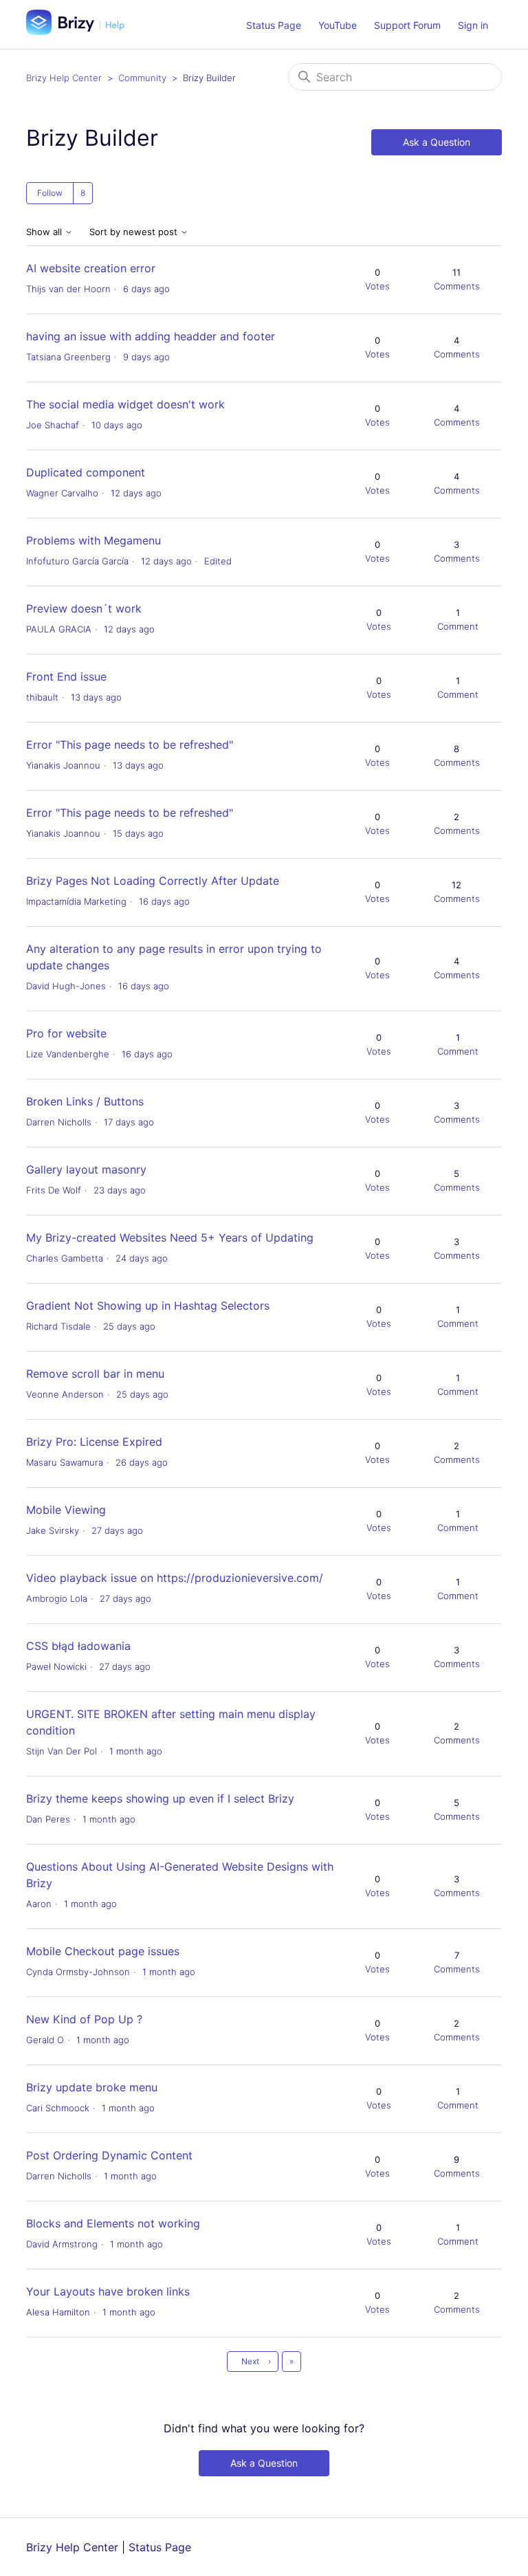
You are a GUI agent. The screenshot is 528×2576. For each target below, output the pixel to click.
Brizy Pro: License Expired (94, 1442)
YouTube (338, 25)
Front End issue (66, 676)
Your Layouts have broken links (108, 2291)
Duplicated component (86, 472)
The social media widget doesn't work (125, 404)
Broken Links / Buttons (85, 1101)
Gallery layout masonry (86, 1169)
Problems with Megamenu (93, 540)
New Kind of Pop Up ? (84, 2019)
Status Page (274, 25)
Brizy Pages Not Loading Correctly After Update (153, 881)
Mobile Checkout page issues (103, 1951)
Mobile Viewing (66, 1510)
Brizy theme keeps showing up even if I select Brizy (160, 1798)
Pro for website (66, 1033)
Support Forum (407, 25)
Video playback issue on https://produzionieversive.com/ (175, 1578)
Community (142, 78)
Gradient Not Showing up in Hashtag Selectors (148, 1306)
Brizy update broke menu (92, 2087)
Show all (45, 232)
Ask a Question (437, 142)
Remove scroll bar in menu (95, 1374)
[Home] (80, 31)
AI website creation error (91, 268)
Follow (50, 193)
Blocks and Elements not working (113, 2223)
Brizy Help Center (64, 78)
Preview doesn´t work (84, 608)
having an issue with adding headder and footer (151, 336)
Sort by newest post (135, 232)
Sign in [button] (473, 25)
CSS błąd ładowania (78, 1646)
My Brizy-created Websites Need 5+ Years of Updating (170, 1237)
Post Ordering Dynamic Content (109, 2155)
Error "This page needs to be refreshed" (130, 745)
